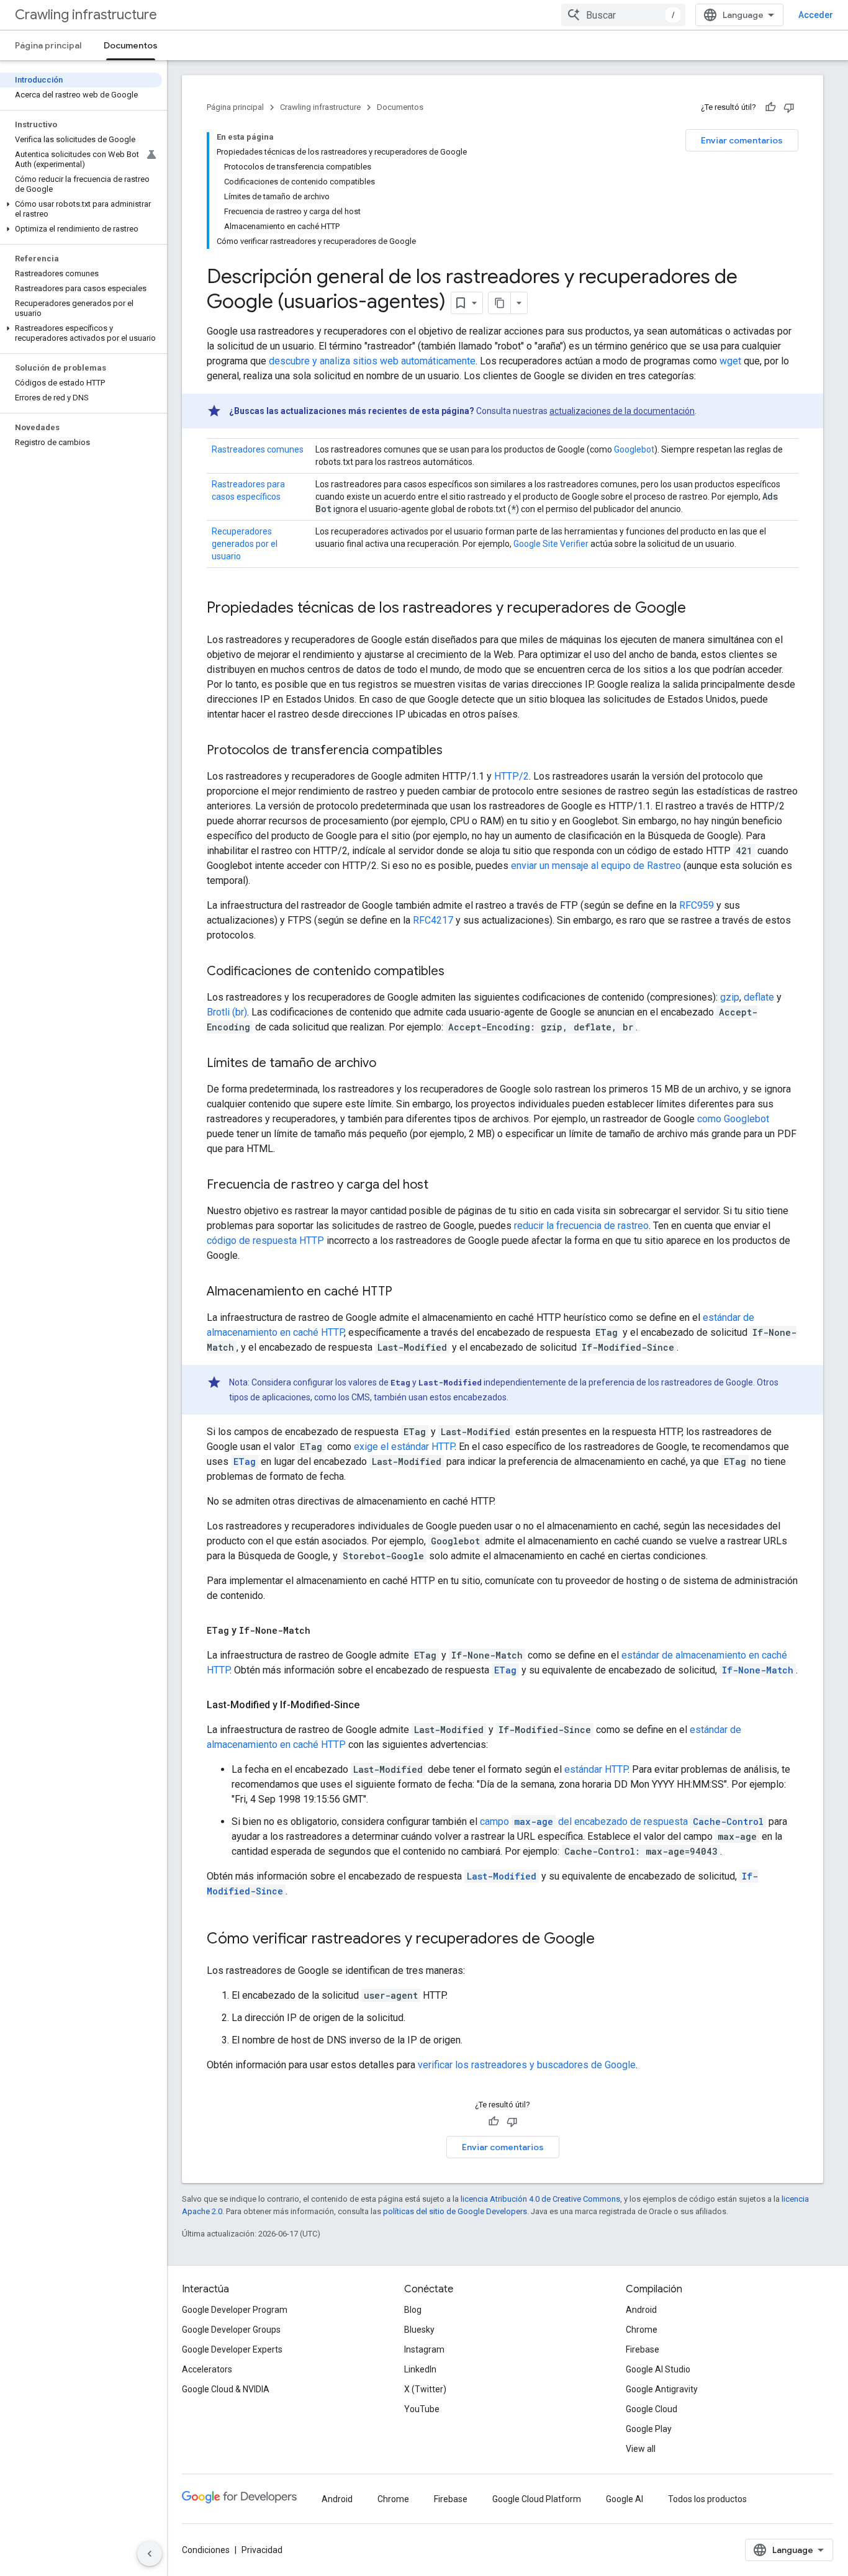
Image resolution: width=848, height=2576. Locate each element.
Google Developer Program (235, 2310)
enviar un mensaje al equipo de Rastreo (596, 866)
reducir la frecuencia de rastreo (581, 1226)
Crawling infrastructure (86, 15)
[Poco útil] (789, 107)
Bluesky (419, 2330)
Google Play (649, 2429)
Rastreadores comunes (258, 449)
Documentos (131, 45)
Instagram (424, 2349)
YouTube (422, 2409)
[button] (81, 209)
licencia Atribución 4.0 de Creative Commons (540, 2199)
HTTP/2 (512, 776)
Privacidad (262, 2550)
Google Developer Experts (232, 2349)
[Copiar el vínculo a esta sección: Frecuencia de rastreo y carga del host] (441, 1186)
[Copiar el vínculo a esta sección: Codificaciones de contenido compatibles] (457, 972)
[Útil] (770, 107)
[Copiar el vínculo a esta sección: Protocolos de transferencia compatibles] (455, 751)
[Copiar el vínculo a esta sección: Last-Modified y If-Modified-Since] (372, 1705)
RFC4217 (433, 920)
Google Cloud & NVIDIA (226, 2389)
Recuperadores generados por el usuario (245, 544)
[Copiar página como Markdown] (500, 303)
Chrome (642, 2330)
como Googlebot (733, 1119)
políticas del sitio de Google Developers (455, 2211)
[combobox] (623, 15)
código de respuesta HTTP (265, 1241)
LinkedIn (420, 2369)
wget (730, 361)
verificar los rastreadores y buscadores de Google (527, 2065)
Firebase (643, 2349)
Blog (413, 2310)
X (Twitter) (425, 2389)
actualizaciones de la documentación (622, 411)
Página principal (48, 45)
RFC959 (697, 905)
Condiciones (206, 2550)
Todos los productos (707, 2499)
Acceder (816, 15)
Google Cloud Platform (537, 2499)
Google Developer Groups (231, 2330)
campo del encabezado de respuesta (622, 1822)
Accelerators (207, 2369)
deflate (759, 997)
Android (641, 2310)
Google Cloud (652, 2409)
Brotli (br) (227, 1012)
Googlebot (634, 449)
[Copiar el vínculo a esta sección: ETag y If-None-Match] (323, 1631)
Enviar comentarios (742, 140)
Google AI (625, 2499)
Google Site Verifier (551, 544)
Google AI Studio (658, 2369)
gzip (730, 997)
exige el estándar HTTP (404, 1447)
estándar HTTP (596, 1769)
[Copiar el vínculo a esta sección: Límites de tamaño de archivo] (389, 1064)
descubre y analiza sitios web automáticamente (372, 361)
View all (641, 2449)
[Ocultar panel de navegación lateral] (150, 2554)
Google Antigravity (662, 2389)
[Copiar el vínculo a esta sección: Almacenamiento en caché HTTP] (405, 1292)
